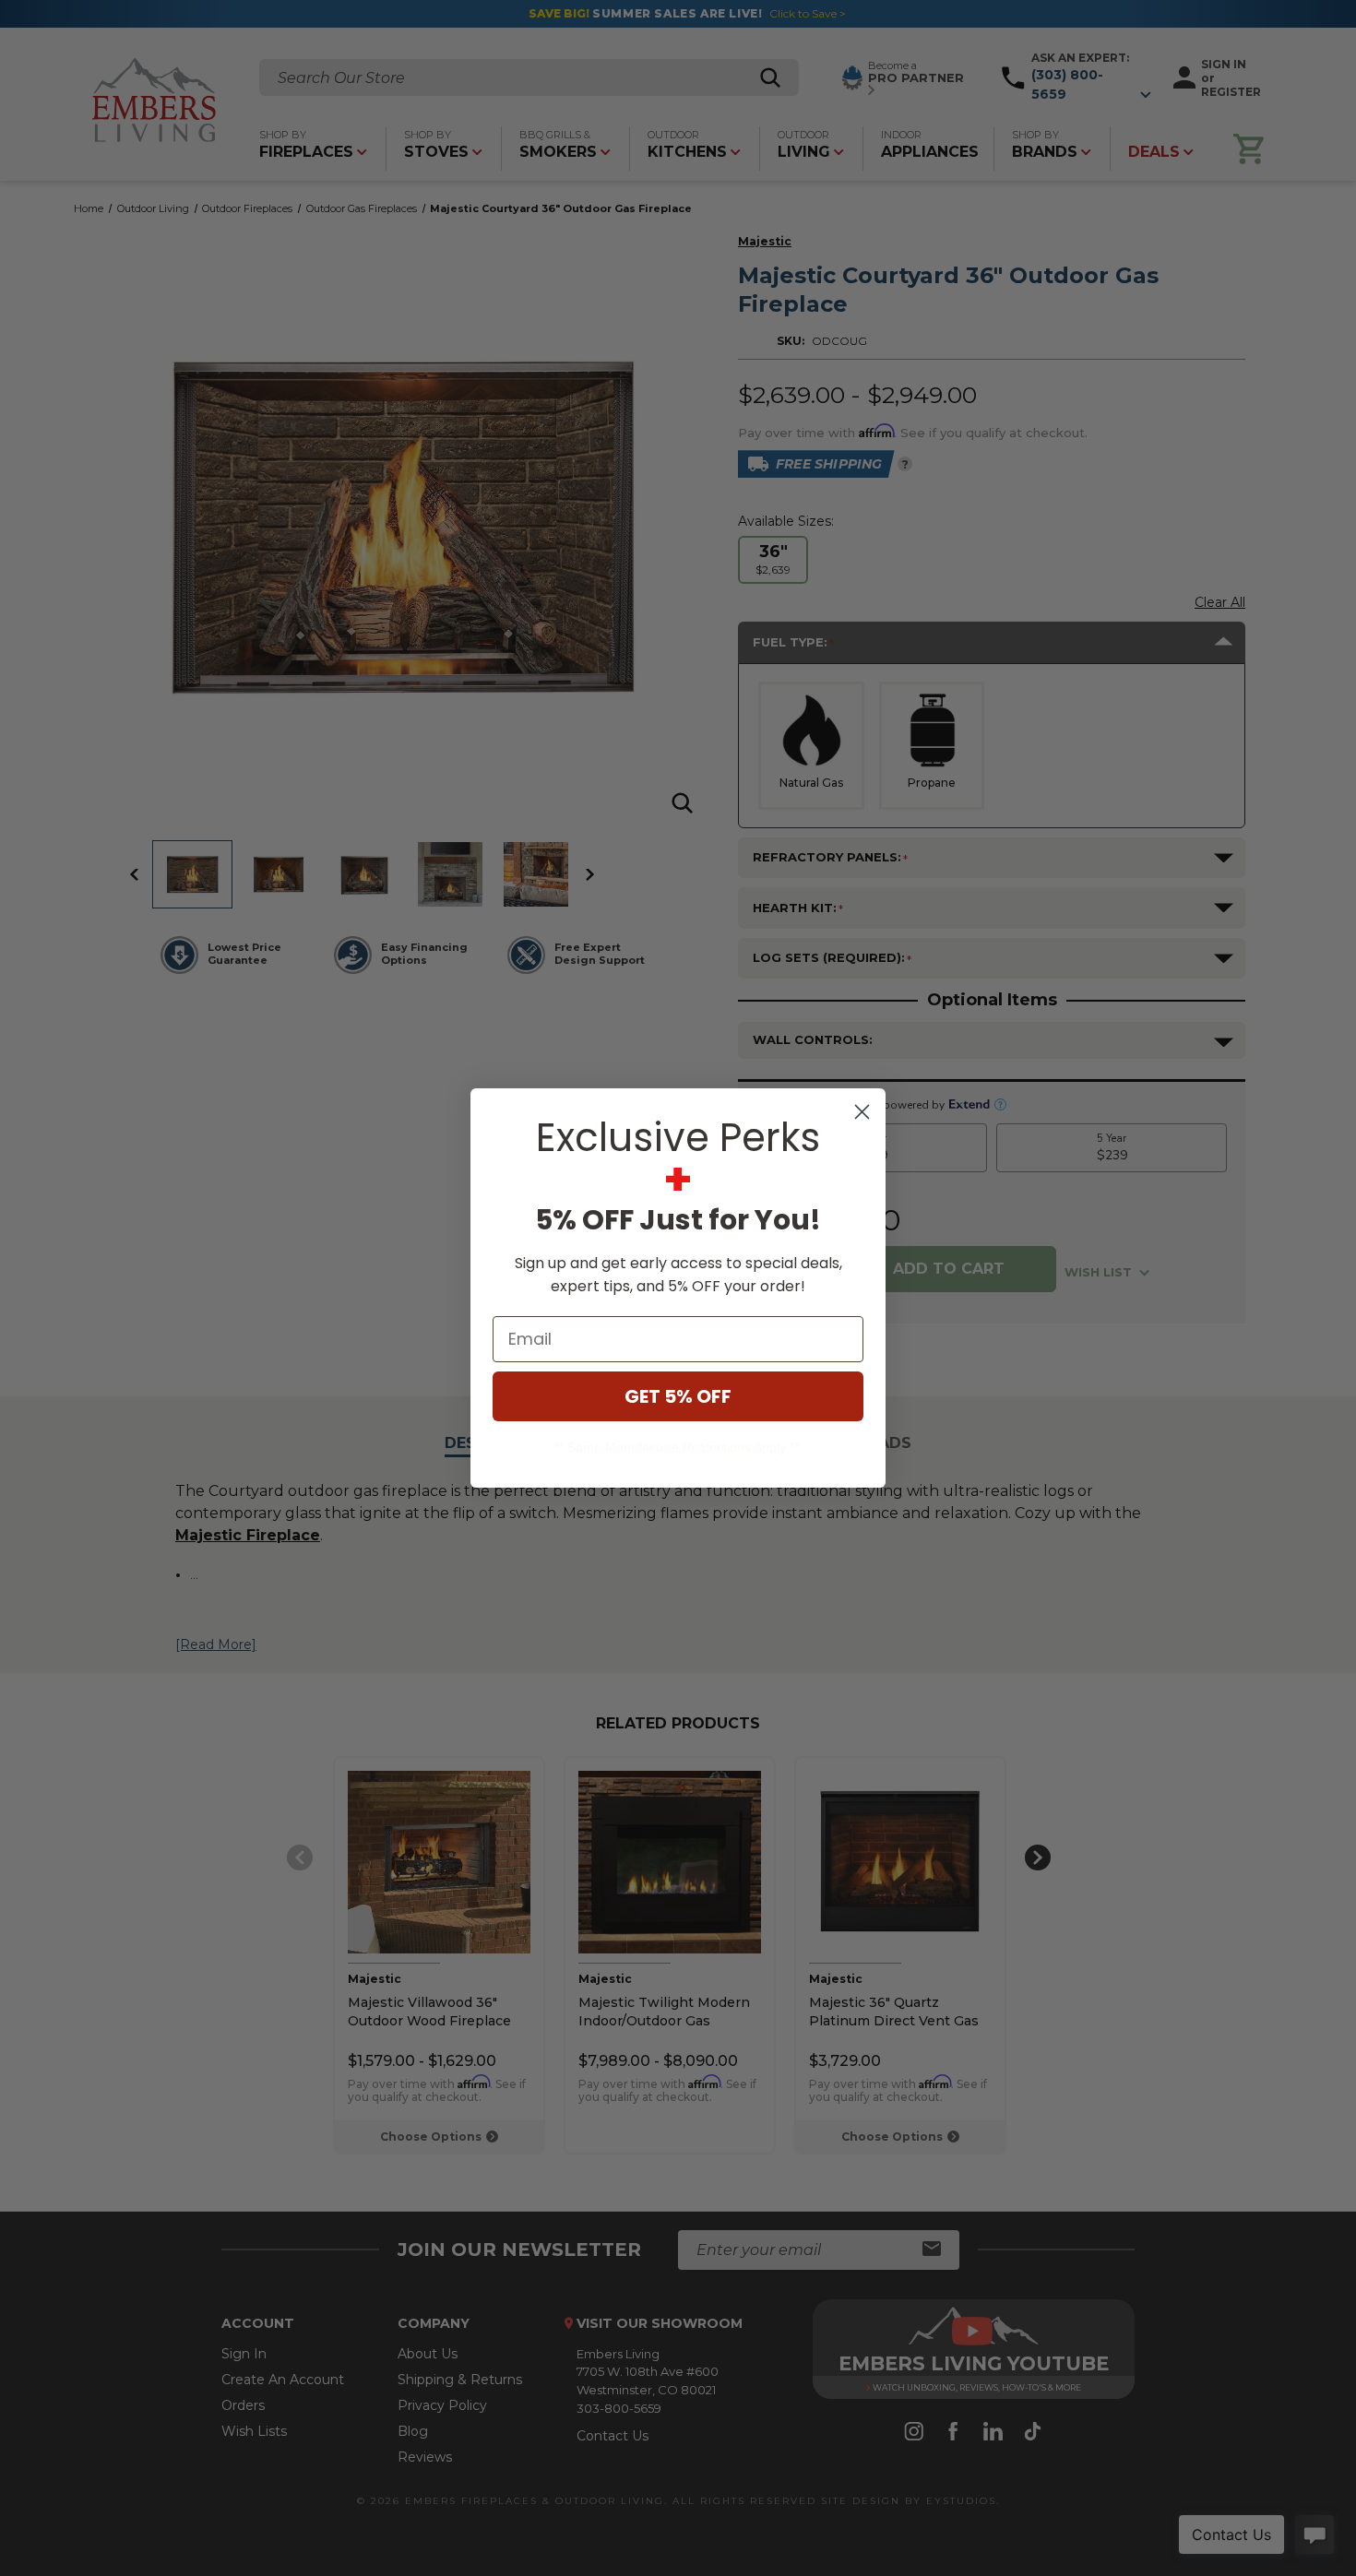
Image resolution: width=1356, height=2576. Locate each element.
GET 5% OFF (678, 1396)
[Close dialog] (862, 1112)
